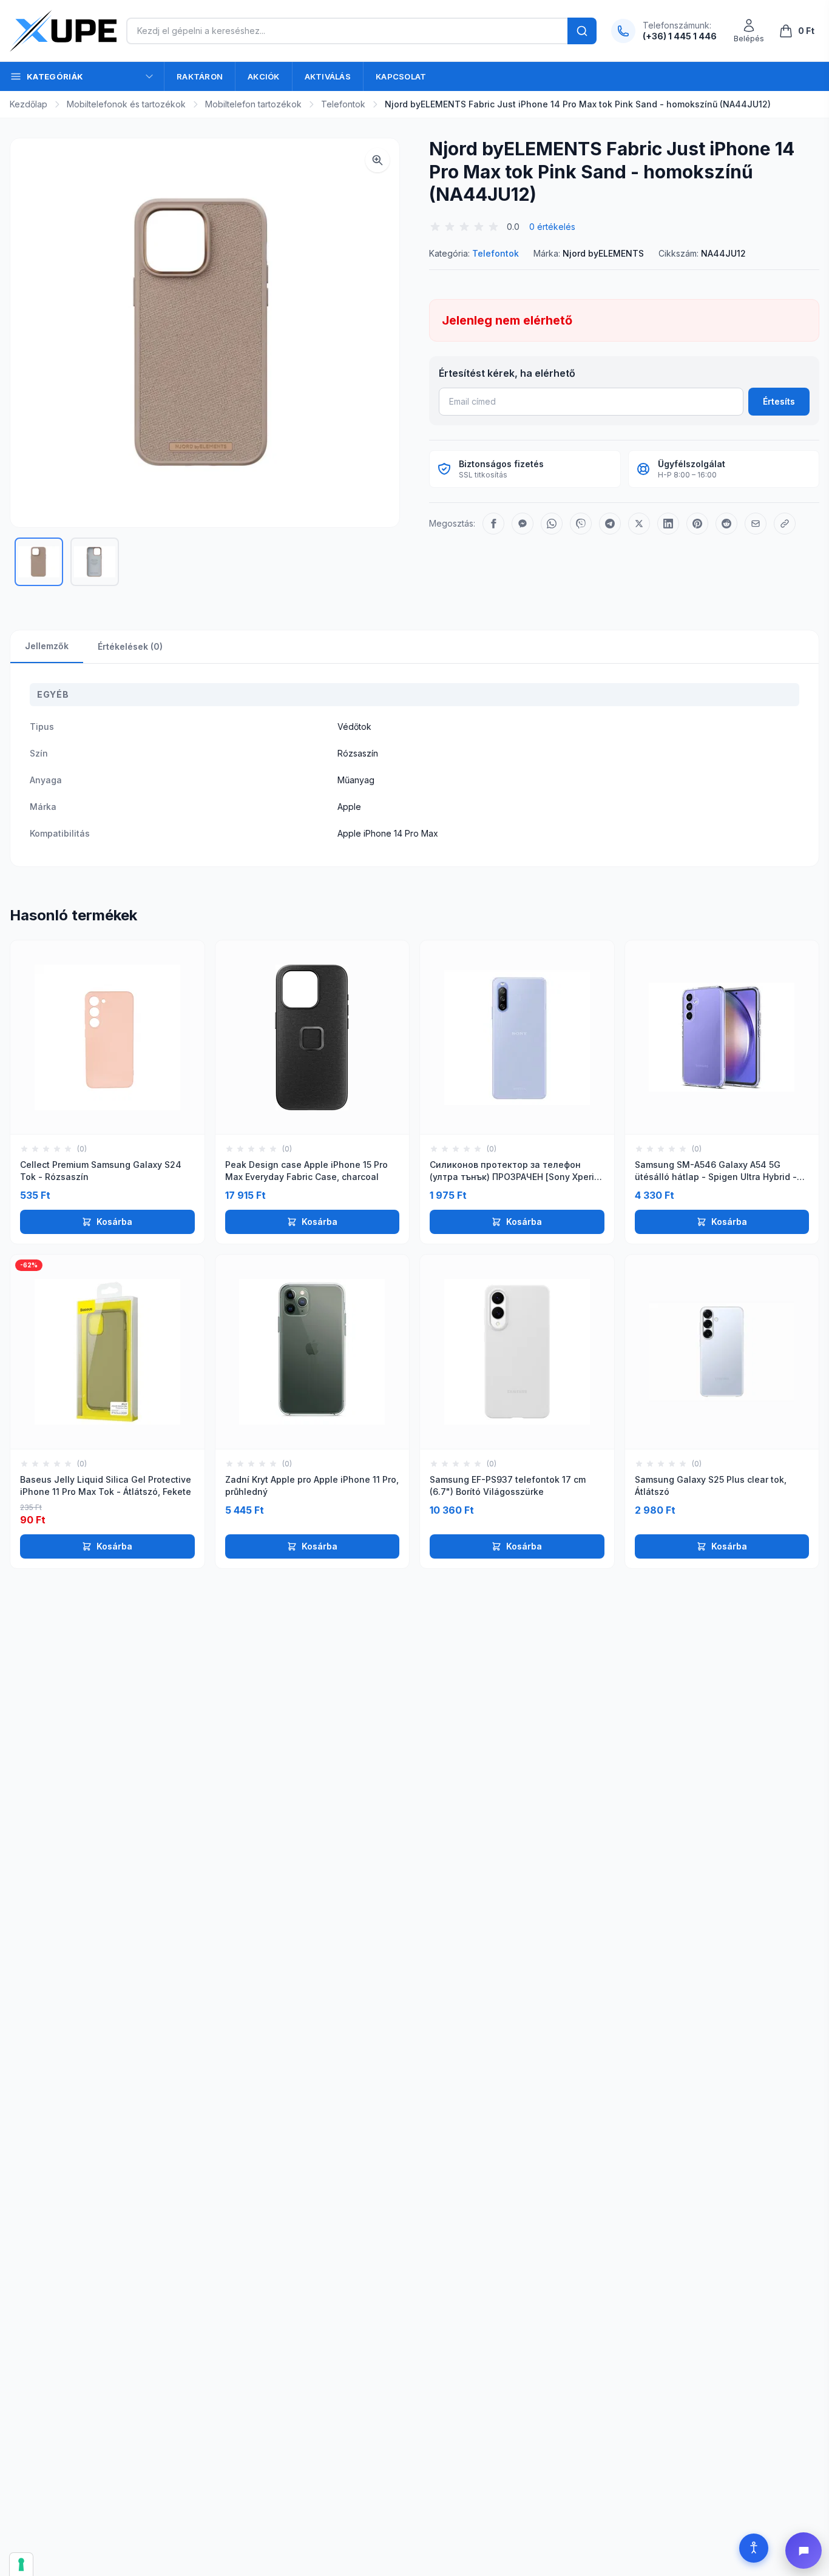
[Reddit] (726, 524)
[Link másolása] (785, 524)
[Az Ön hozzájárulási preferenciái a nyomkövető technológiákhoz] (21, 2564)
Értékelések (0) (130, 646)
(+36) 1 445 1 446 (680, 36)
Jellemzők (47, 646)
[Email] (756, 524)
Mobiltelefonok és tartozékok (126, 104)
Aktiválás (328, 76)
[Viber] (581, 524)
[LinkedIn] (668, 524)
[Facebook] (493, 524)
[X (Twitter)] (639, 524)
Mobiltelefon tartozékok (253, 104)
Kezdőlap (29, 104)
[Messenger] (523, 524)
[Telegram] (610, 524)
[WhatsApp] (552, 524)
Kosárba (114, 1222)
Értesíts (779, 401)
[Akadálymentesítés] (754, 2548)
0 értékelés (552, 227)
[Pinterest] (697, 524)
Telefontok (343, 104)
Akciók (264, 76)
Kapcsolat (401, 76)
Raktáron (200, 76)
